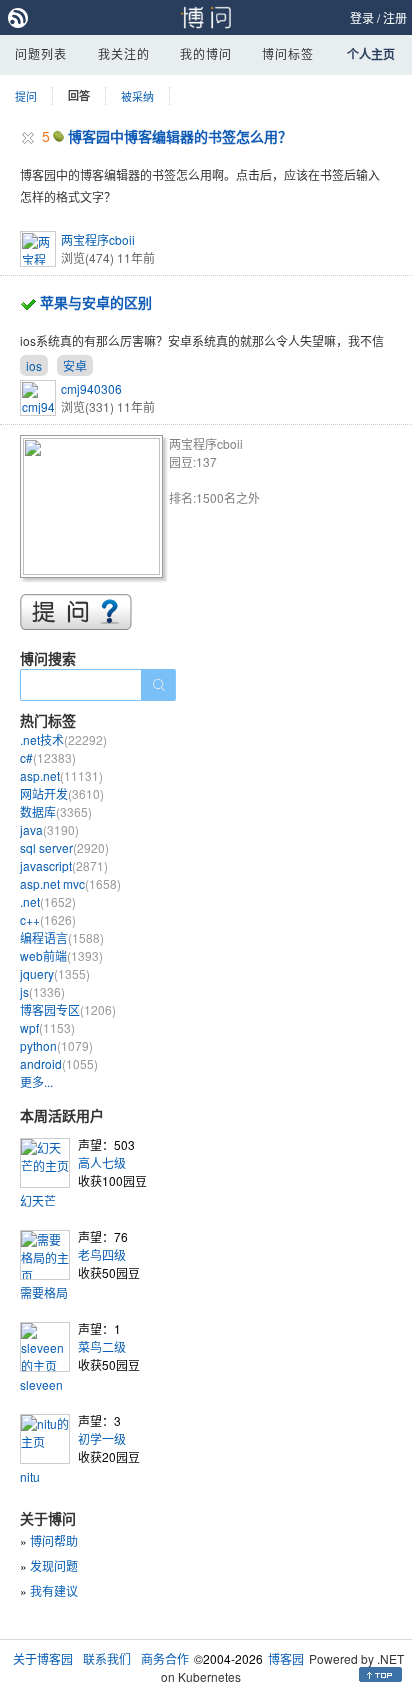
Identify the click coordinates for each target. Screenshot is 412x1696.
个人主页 (371, 54)
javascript (64, 865)
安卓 (75, 365)
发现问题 (54, 1565)
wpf (47, 1027)
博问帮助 (54, 1540)
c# (48, 757)
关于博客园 (43, 1658)
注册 (395, 17)
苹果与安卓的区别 (96, 302)
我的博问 (206, 53)
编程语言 (62, 937)
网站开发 (62, 793)
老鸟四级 (102, 1254)
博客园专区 (68, 1009)
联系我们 (107, 1658)
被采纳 (137, 96)
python (56, 1045)
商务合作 (165, 1658)
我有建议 (54, 1590)
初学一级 (102, 1438)
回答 (79, 95)
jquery (55, 973)
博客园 (286, 1658)
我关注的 (124, 53)
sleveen (41, 1384)
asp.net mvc (70, 883)
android (59, 1063)
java (49, 829)
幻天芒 (38, 1200)
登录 (362, 17)
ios (34, 365)
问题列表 (41, 53)
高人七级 (102, 1162)
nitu (30, 1476)
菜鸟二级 (102, 1346)
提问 (26, 96)
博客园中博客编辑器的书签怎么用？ (180, 136)
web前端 (61, 955)
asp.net (61, 775)
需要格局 (44, 1292)
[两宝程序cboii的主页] (94, 509)
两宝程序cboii (98, 239)
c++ (48, 919)
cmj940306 (91, 388)
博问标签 (288, 53)
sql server (64, 847)
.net (48, 901)
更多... (36, 1081)
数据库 (56, 811)
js (42, 991)
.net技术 (63, 739)
